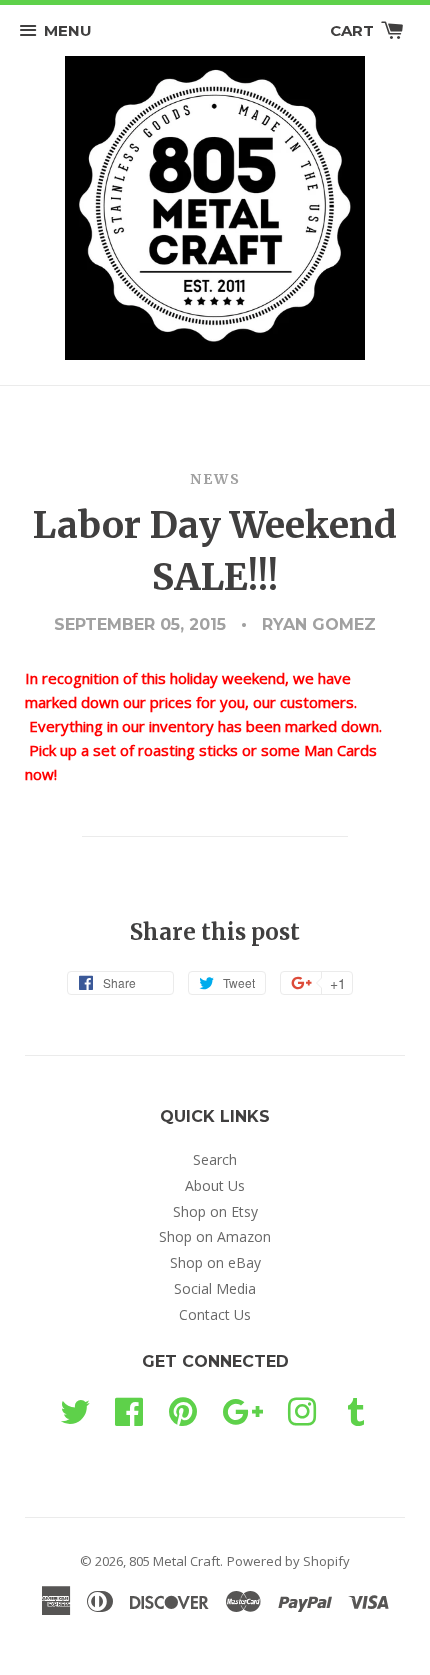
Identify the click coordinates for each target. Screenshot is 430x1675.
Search (215, 1159)
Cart (354, 30)
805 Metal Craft (174, 1561)
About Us (215, 1185)
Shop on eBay (215, 1262)
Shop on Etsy (215, 1211)
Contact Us (215, 1314)
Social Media (215, 1288)
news (215, 479)
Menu (68, 30)
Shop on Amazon (215, 1236)
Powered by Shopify (288, 1561)
